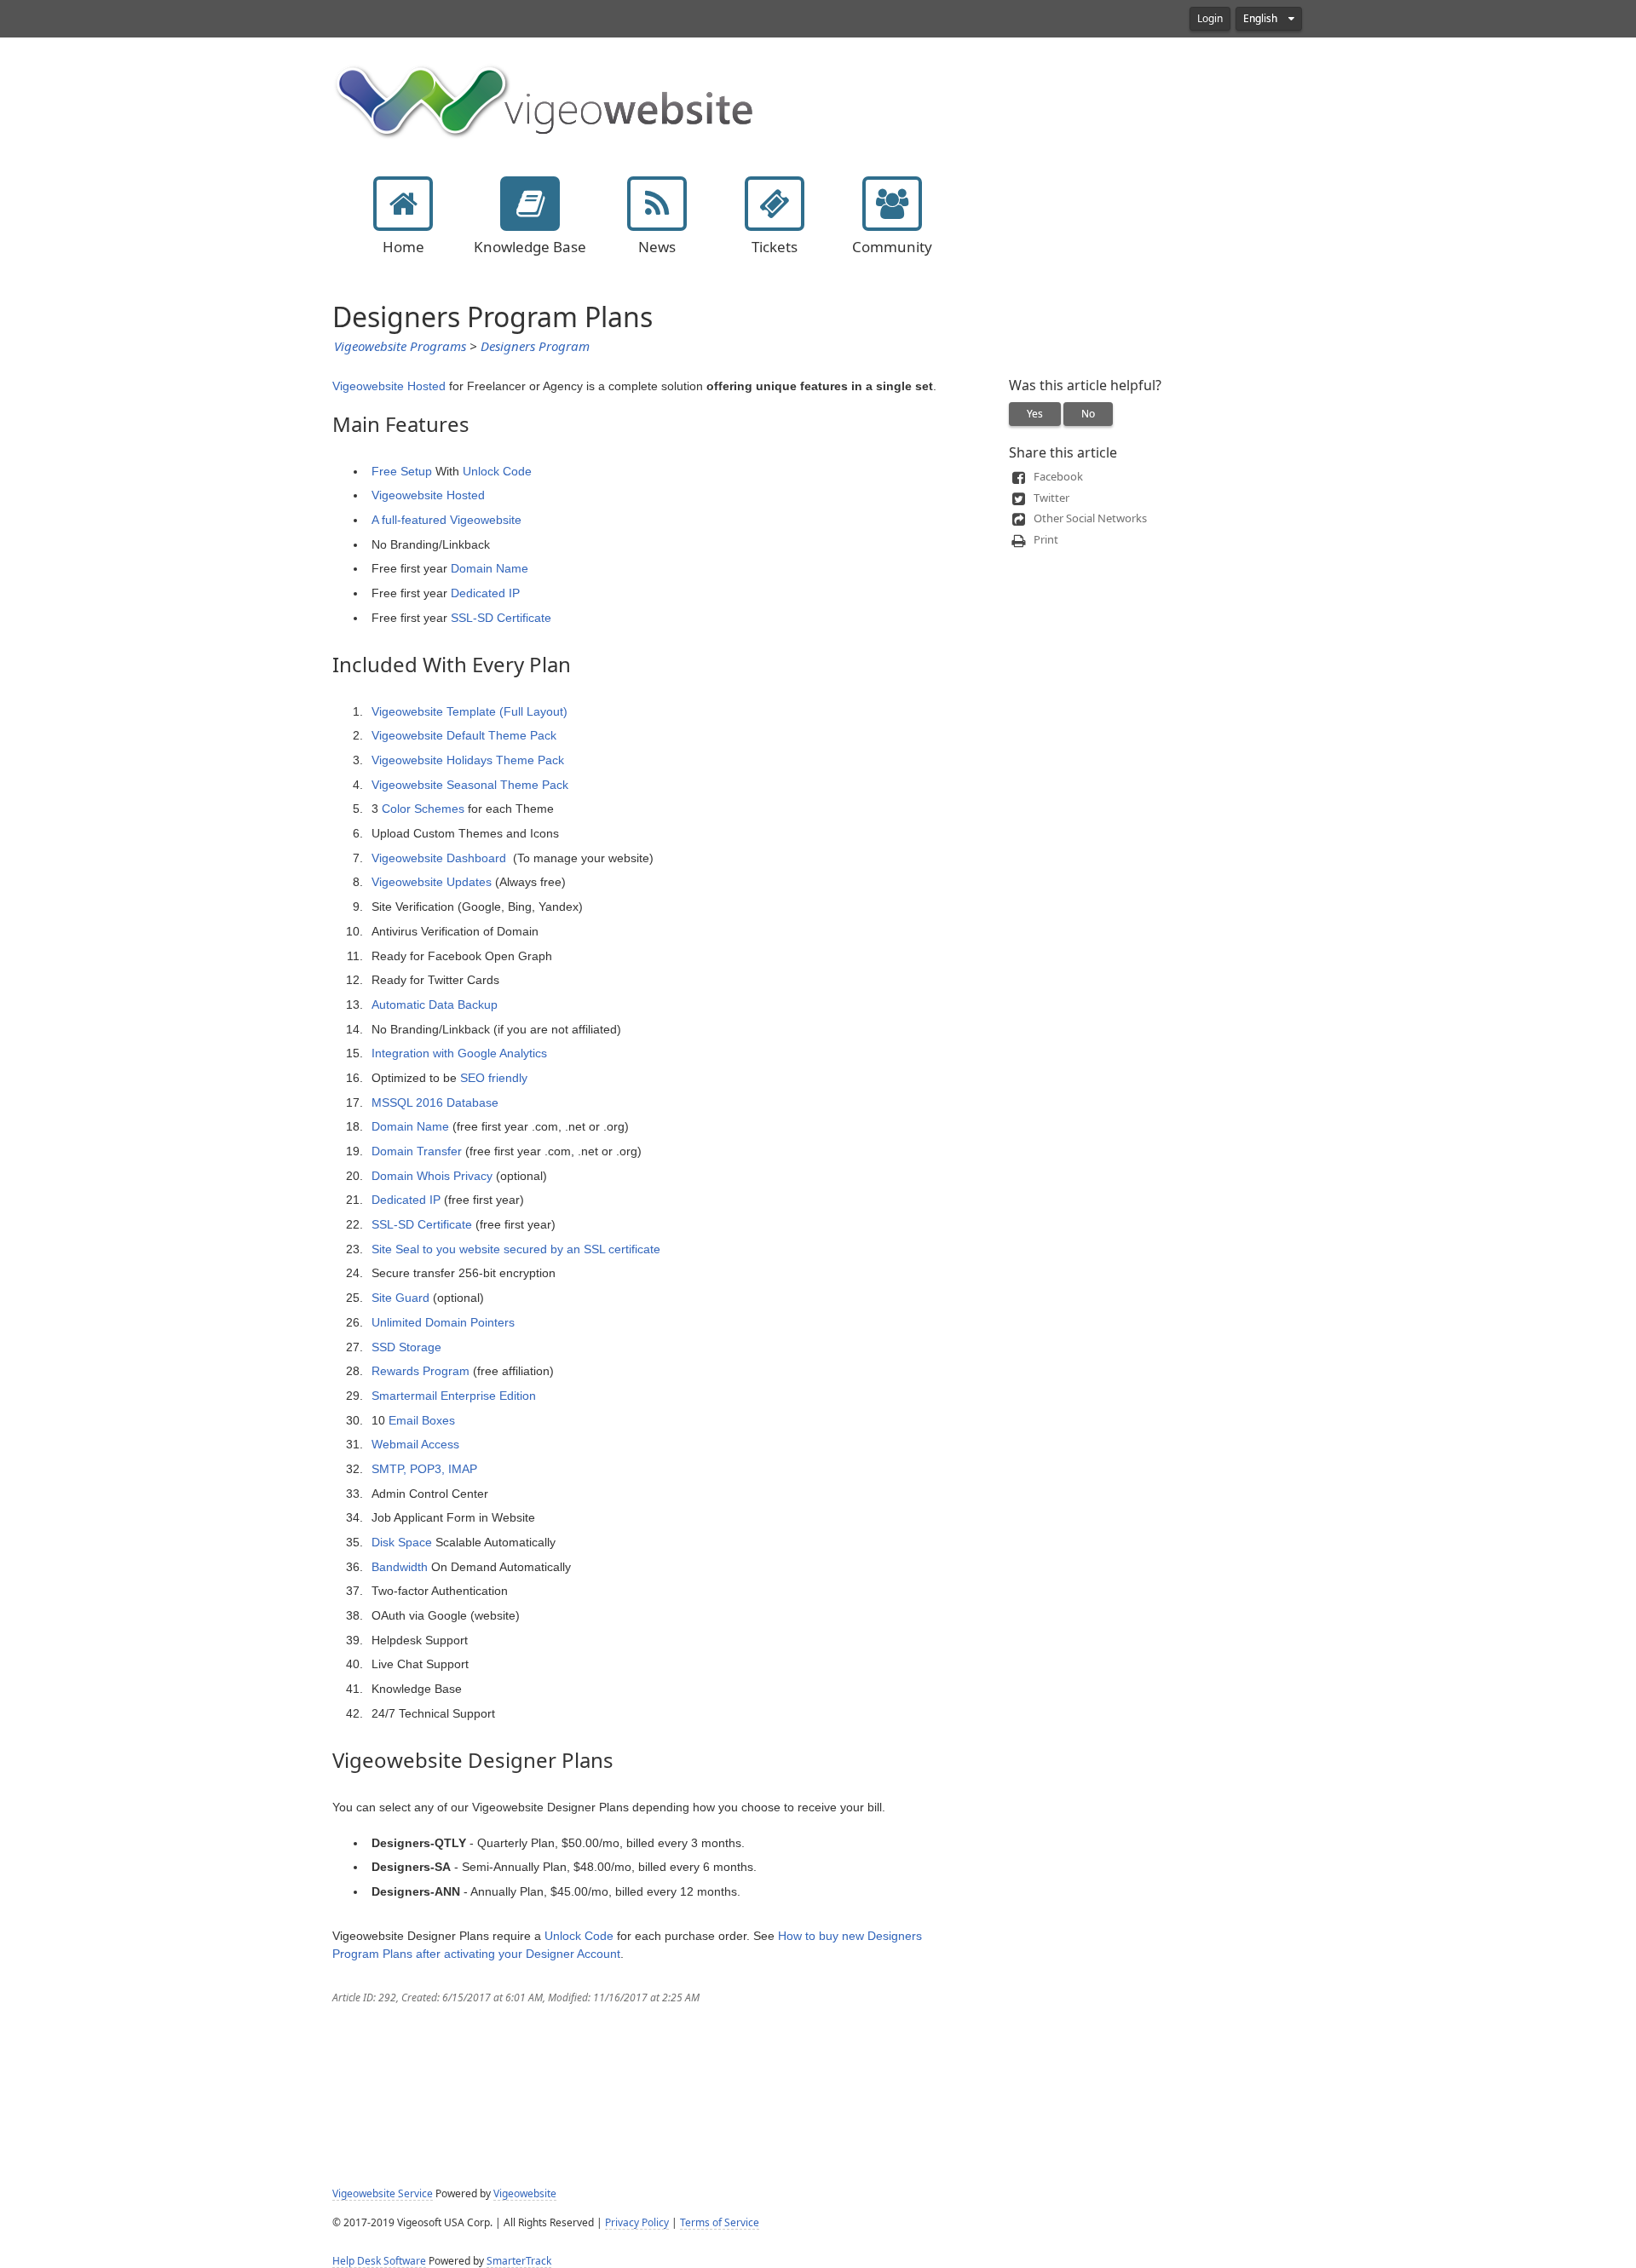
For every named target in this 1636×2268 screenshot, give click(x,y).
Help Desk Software (379, 2261)
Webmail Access (415, 1444)
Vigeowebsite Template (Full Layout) (469, 711)
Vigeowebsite (525, 2194)
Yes (1035, 414)
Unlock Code (497, 471)
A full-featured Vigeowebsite (446, 520)
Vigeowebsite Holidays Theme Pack (468, 760)
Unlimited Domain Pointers (443, 1322)
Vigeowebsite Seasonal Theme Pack (470, 785)
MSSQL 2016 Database (435, 1102)
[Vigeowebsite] (545, 100)
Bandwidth (400, 1567)
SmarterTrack (519, 2261)
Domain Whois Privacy (432, 1176)
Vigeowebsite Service (383, 2194)
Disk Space (402, 1542)
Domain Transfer (417, 1151)
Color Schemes (423, 809)
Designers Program (535, 347)
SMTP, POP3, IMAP (424, 1469)
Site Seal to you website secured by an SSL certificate (516, 1249)
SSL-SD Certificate (501, 618)
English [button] (1262, 19)
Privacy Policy (637, 2223)
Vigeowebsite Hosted (389, 386)
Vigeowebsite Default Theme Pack (464, 735)
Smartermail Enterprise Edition (454, 1396)
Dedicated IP (485, 593)
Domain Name (490, 568)
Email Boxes (422, 1420)
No (1088, 414)
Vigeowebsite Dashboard (439, 858)
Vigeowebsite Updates (432, 882)
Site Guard (400, 1298)
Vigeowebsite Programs (400, 347)
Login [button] (1210, 19)
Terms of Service (720, 2223)
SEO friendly (494, 1078)
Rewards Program (421, 1371)
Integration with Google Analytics (459, 1053)
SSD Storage (406, 1347)
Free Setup (402, 471)
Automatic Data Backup (435, 1004)
